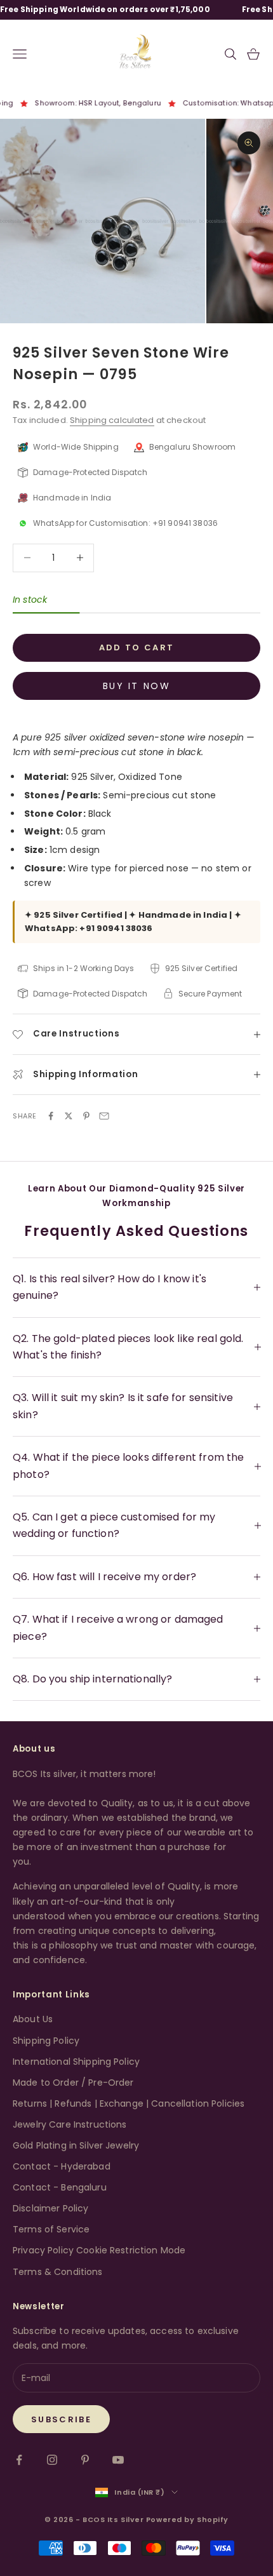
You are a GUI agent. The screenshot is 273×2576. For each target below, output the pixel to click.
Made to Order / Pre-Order (73, 2083)
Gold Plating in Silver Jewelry (76, 2145)
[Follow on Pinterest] (85, 2460)
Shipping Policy (46, 2041)
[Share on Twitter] (69, 1116)
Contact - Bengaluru (60, 2187)
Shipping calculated (112, 420)
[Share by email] (104, 1116)
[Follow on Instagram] (52, 2460)
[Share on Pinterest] (86, 1116)
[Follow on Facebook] (19, 2460)
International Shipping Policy (76, 2062)
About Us (33, 2019)
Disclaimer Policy (50, 2208)
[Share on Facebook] (51, 1116)
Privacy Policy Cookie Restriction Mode (99, 2250)
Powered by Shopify (187, 2519)
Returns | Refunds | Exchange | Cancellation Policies (129, 2103)
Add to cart (137, 647)
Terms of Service (51, 2229)
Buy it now (136, 686)
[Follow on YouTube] (118, 2460)
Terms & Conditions (58, 2272)
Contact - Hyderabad (62, 2166)
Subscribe (61, 2419)
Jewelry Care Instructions (70, 2124)
